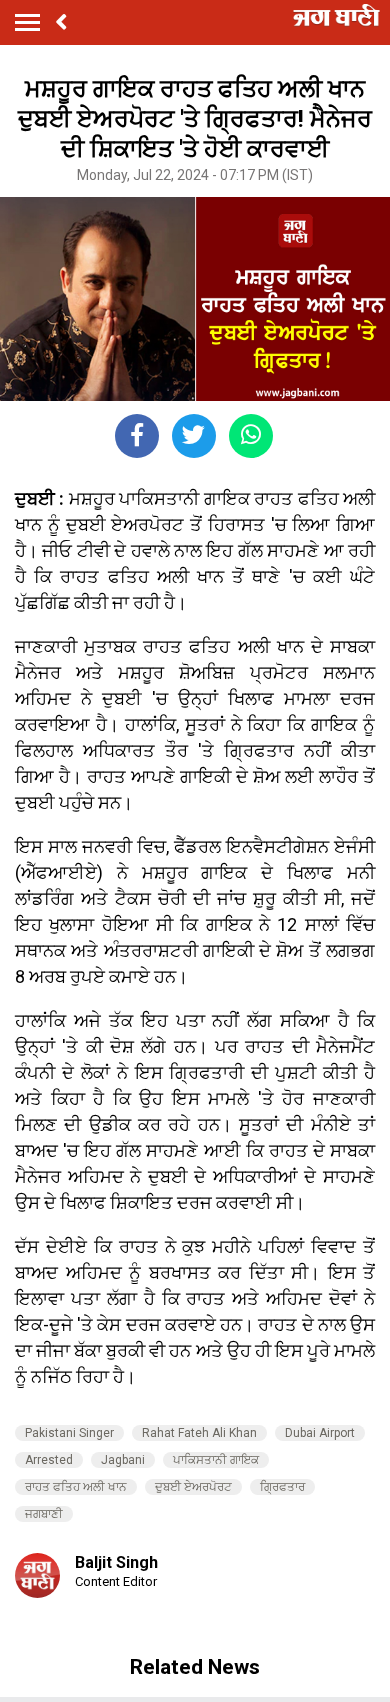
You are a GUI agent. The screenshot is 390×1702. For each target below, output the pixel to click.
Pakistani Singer (69, 1433)
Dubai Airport (320, 1433)
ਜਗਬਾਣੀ (44, 1514)
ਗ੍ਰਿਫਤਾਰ (282, 1487)
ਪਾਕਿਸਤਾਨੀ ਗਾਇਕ (216, 1460)
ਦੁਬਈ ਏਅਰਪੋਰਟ (193, 1487)
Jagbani (123, 1460)
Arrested (49, 1460)
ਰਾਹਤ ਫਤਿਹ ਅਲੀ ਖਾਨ (76, 1487)
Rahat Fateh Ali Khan (199, 1433)
